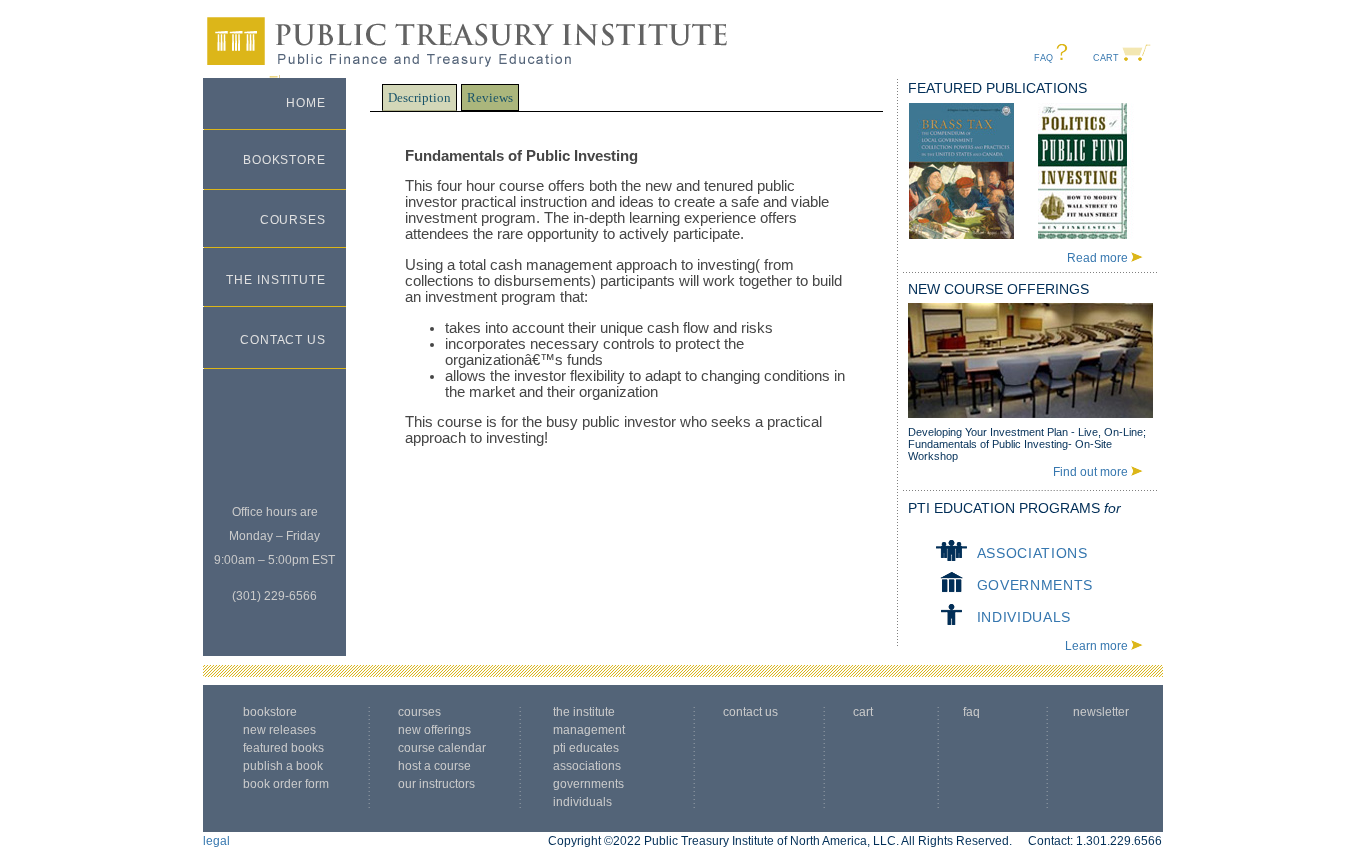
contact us (283, 340)
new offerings (434, 730)
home (306, 103)
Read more (1097, 258)
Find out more (1090, 472)
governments (1035, 585)
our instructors (436, 784)
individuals (1024, 617)
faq (1043, 58)
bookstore (284, 160)
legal (216, 841)
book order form (286, 784)
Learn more (1096, 646)
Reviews (490, 97)
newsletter (1104, 712)
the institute (276, 280)
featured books (283, 748)
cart (1106, 58)
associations (1032, 553)
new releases (279, 730)
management (589, 730)
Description (419, 97)
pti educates (586, 748)
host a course (434, 766)
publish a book (283, 766)
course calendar (442, 748)
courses (293, 220)
